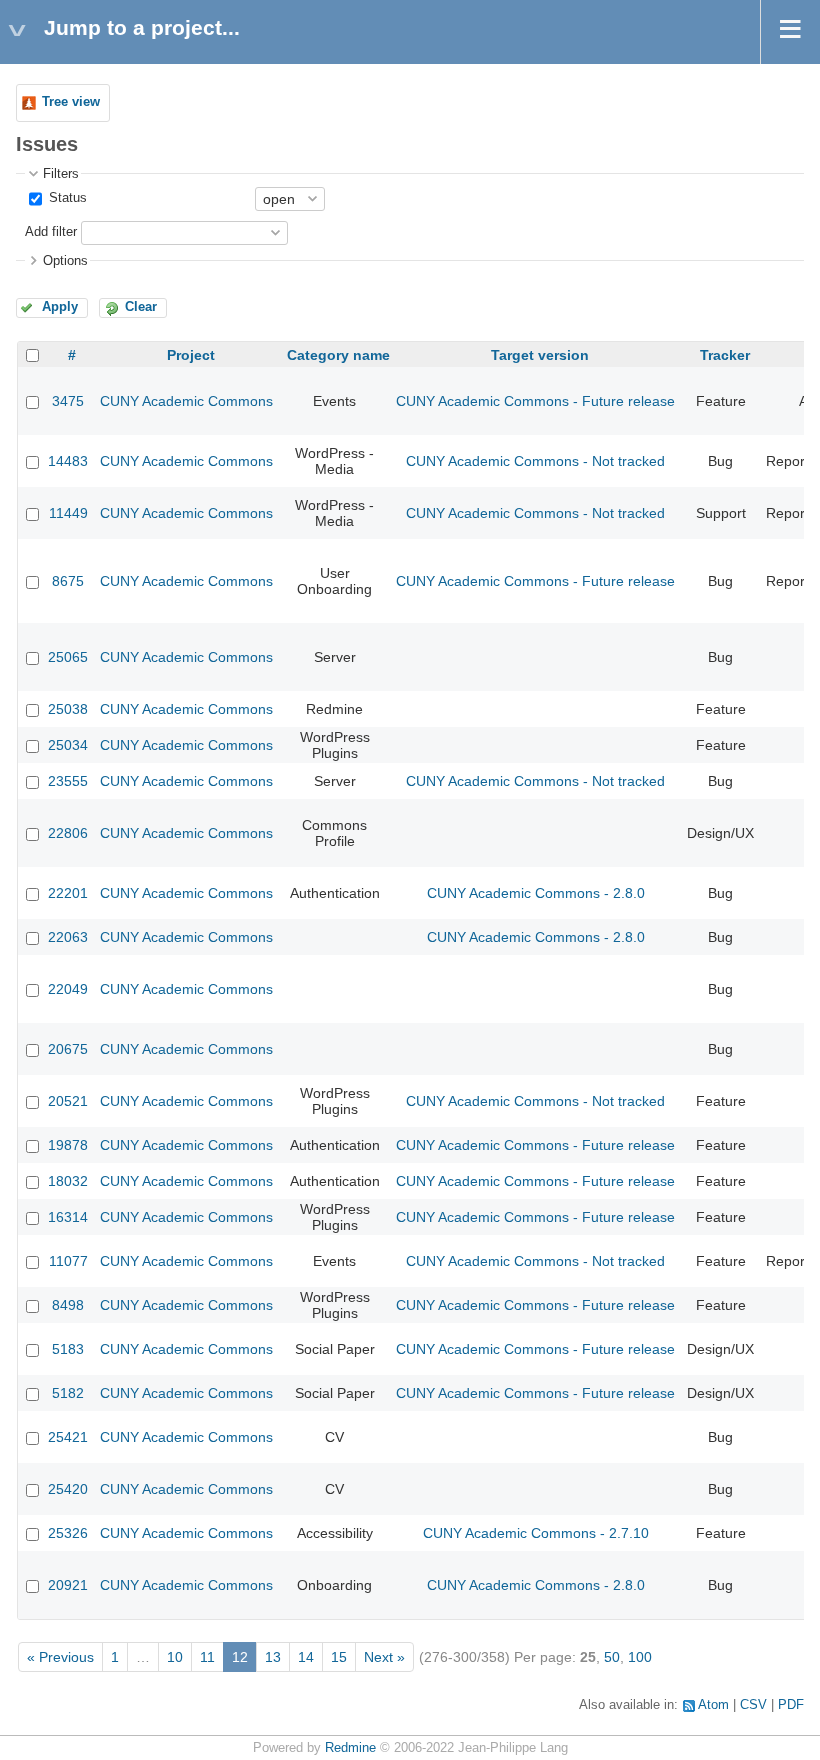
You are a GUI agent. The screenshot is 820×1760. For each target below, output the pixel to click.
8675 (68, 581)
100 (640, 1657)
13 (273, 1657)
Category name (338, 355)
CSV (753, 1705)
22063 (68, 937)
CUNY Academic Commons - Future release (535, 401)
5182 (68, 1393)
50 (612, 1657)
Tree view (71, 102)
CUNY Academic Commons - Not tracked (535, 461)
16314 (68, 1217)
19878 (68, 1145)
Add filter (51, 232)
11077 (68, 1261)
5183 (68, 1349)
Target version (540, 355)
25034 (68, 745)
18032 (68, 1181)
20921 (68, 1585)
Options (65, 261)
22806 (68, 833)
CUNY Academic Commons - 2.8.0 (536, 893)
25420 (68, 1489)
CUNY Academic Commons (186, 401)
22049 (68, 989)
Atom (713, 1705)
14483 (68, 461)
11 (207, 1657)
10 (175, 1657)
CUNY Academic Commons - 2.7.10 (536, 1533)
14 (306, 1657)
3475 (68, 401)
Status (66, 198)
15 (339, 1657)
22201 (68, 893)
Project (191, 355)
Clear (141, 307)
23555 (68, 781)
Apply (60, 307)
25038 (68, 709)
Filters (61, 174)
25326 (68, 1533)
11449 (68, 513)
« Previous (60, 1657)
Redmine (350, 1748)
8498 (68, 1305)
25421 (68, 1437)
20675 (68, 1049)
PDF (791, 1705)
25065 (68, 657)
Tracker (725, 355)
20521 (68, 1101)
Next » (384, 1657)
